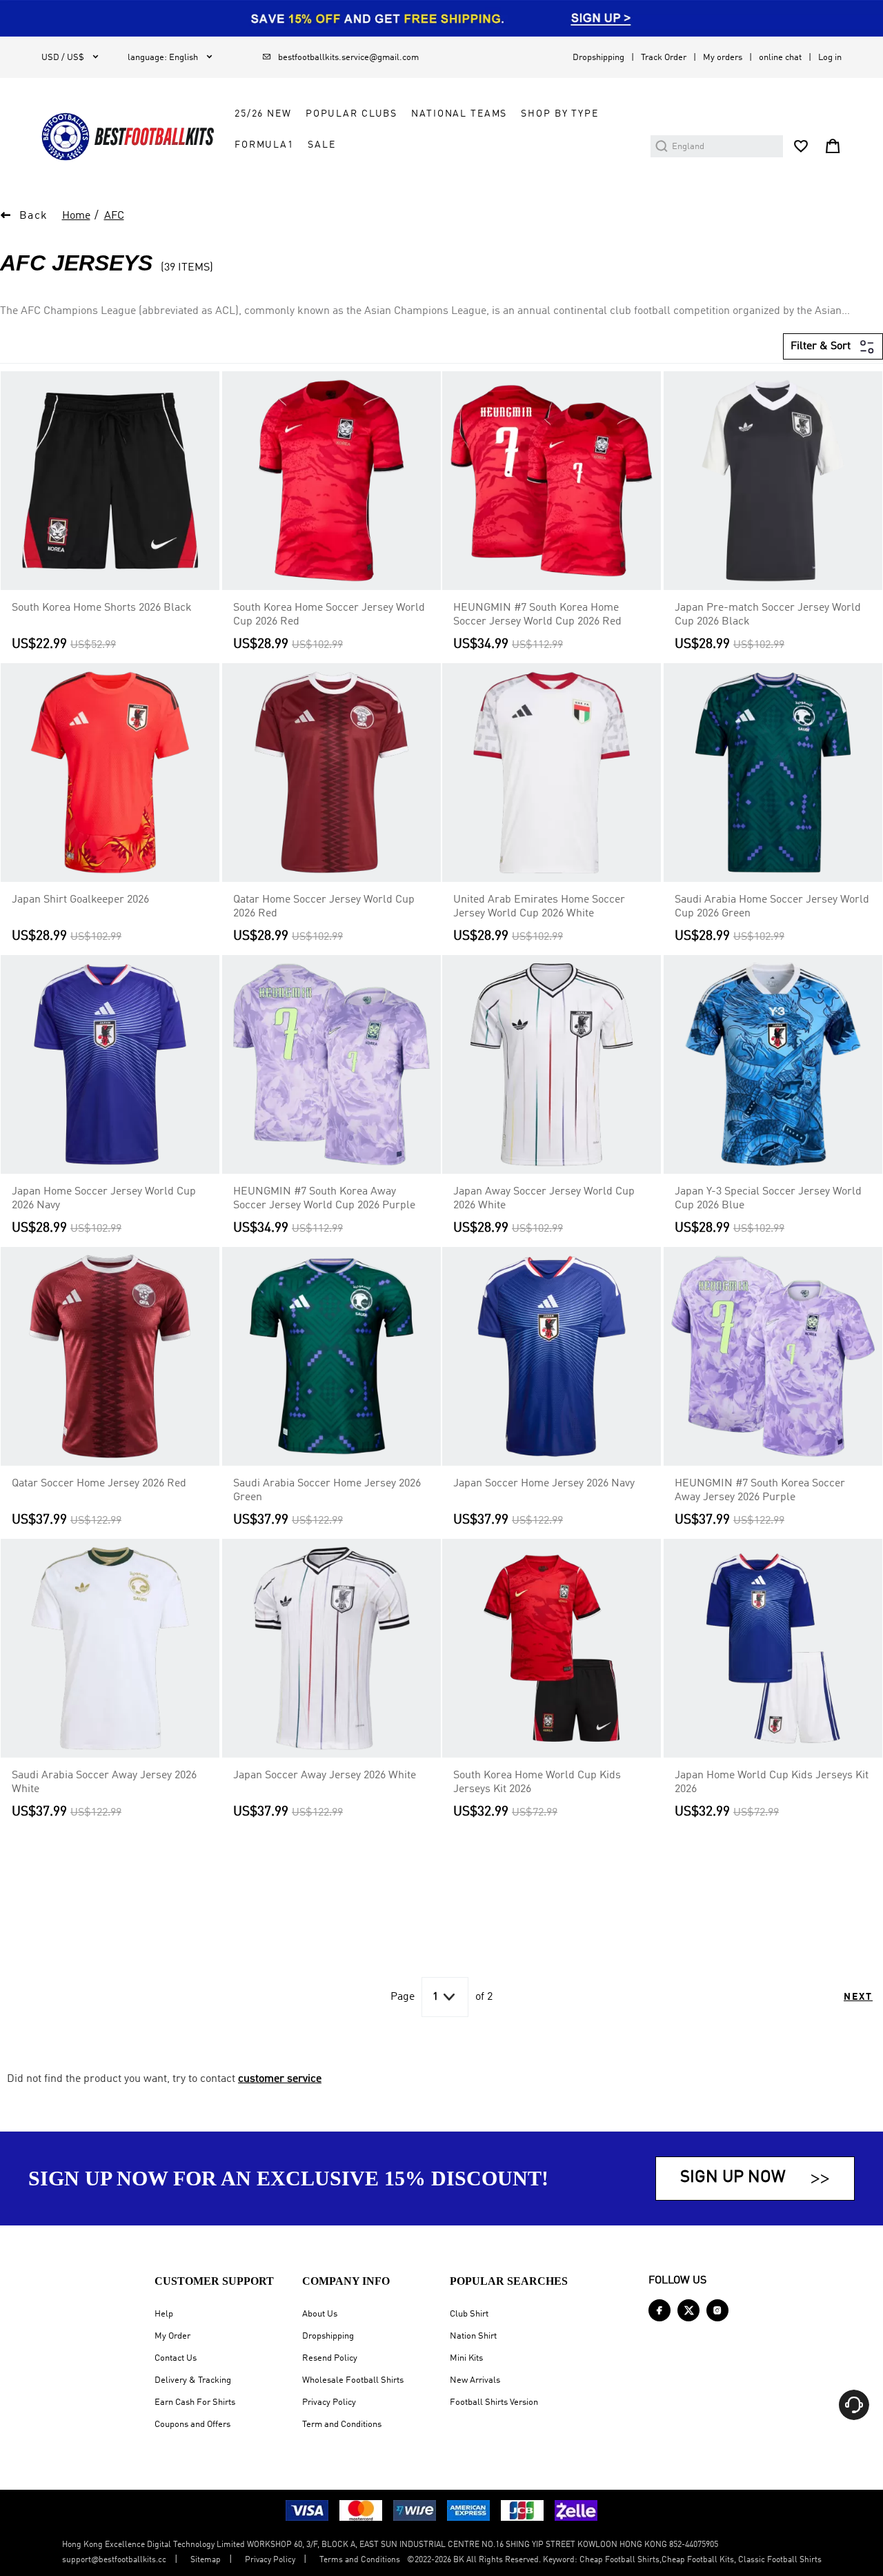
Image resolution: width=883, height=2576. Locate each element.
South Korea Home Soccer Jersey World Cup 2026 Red (329, 615)
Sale (321, 145)
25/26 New (263, 114)
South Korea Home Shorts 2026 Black (102, 608)
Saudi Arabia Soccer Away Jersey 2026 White (104, 1782)
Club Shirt (469, 2314)
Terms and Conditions (360, 2560)
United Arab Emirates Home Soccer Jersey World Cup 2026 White (539, 907)
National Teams (459, 114)
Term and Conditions (342, 2425)
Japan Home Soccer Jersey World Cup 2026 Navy (104, 1199)
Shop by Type (559, 114)
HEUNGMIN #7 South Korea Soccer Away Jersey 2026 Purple (760, 1491)
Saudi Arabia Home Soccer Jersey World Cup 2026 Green (772, 907)
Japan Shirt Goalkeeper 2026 (80, 900)
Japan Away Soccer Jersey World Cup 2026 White (544, 1199)
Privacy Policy (329, 2402)
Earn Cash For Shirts (195, 2402)
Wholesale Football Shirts (353, 2380)
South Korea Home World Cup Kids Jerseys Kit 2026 (537, 1782)
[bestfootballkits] (128, 137)
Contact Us (176, 2358)
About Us (320, 2314)
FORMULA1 (264, 145)
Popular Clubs (351, 114)
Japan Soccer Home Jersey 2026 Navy (544, 1484)
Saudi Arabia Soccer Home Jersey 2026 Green (327, 1491)
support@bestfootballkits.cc (114, 2560)
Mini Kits (466, 2358)
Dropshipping (598, 58)
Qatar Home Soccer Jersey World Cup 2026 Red (324, 907)
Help (164, 2314)
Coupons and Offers (192, 2425)
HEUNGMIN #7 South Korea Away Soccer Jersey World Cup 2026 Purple (324, 1199)
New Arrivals (475, 2380)
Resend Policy (330, 2358)
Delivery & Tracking (193, 2380)
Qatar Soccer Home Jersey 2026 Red (99, 1484)
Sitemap (206, 2560)
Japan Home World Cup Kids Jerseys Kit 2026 (772, 1782)
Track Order (664, 58)
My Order (172, 2336)
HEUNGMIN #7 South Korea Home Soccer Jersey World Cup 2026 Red (537, 615)
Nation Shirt (473, 2336)
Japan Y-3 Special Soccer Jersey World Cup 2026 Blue (768, 1199)
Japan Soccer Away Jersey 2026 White (325, 1776)
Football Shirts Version (494, 2402)
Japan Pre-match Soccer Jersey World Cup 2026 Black (768, 615)
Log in (830, 58)
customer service (280, 2079)
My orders (723, 58)
